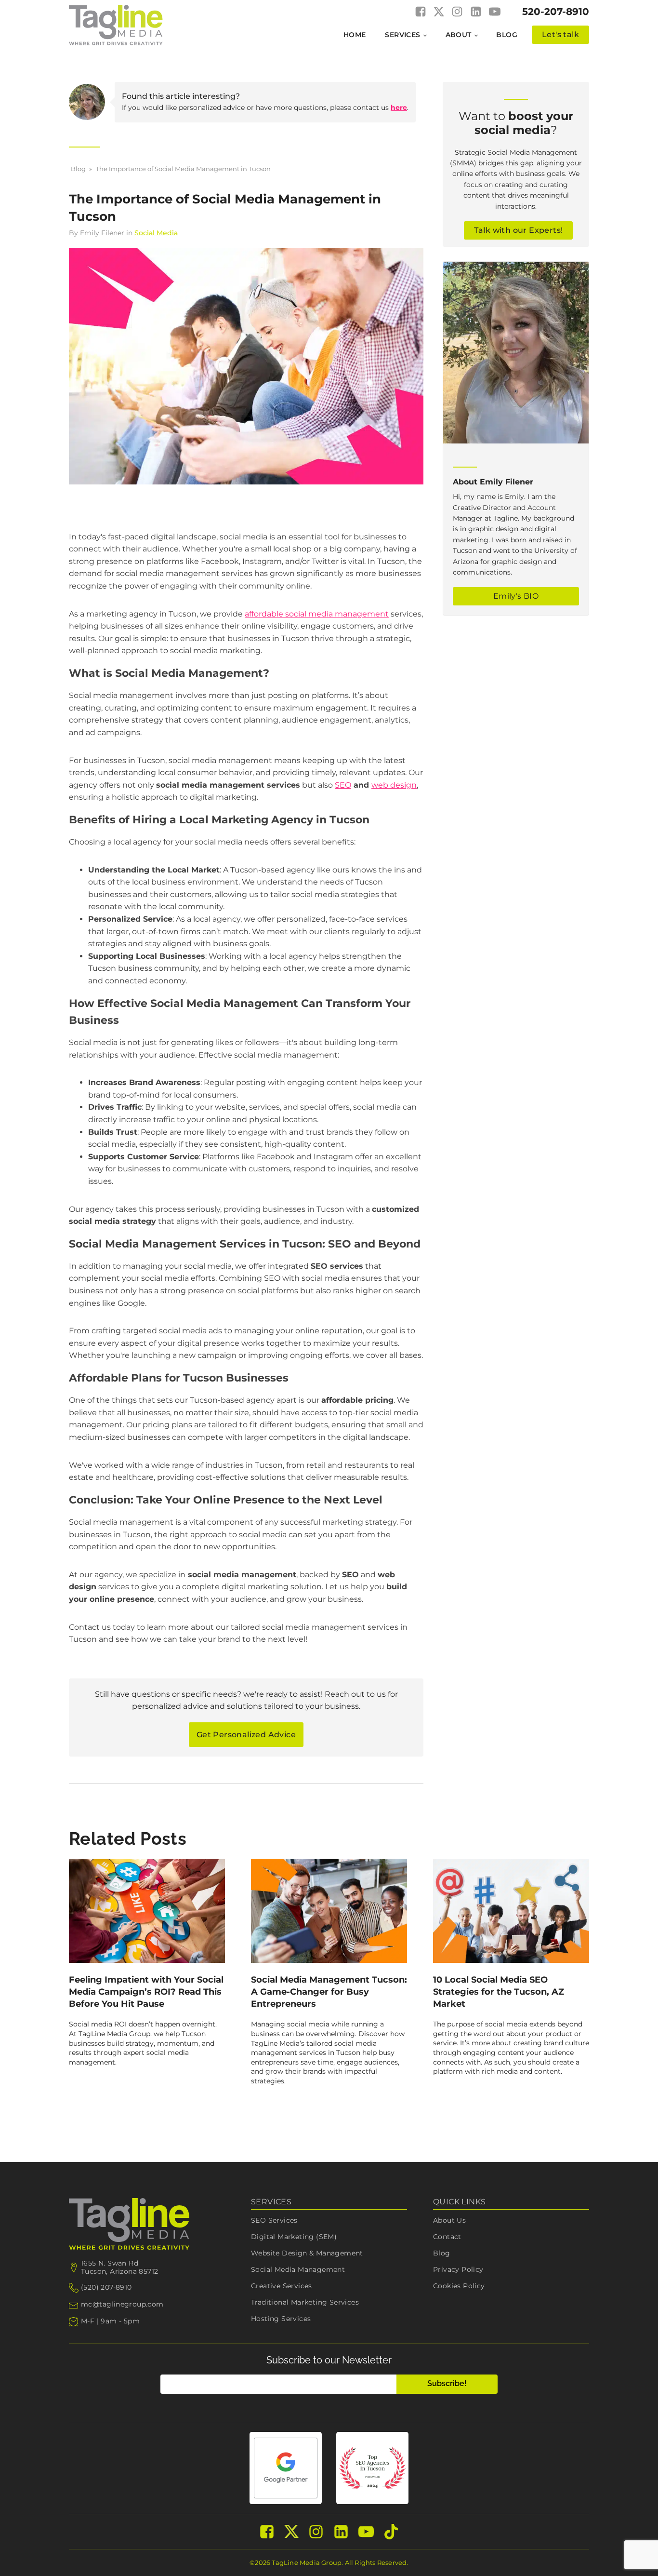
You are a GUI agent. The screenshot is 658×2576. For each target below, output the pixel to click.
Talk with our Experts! (519, 230)
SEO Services (274, 2220)
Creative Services (282, 2286)
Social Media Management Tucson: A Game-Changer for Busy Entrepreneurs (329, 1992)
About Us (449, 2220)
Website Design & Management (307, 2253)
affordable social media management (317, 614)
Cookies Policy (459, 2286)
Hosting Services (281, 2319)
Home (355, 35)
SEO (343, 785)
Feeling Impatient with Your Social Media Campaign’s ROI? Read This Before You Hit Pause (146, 1992)
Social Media (156, 233)
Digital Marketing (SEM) (294, 2237)
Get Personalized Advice (246, 1735)
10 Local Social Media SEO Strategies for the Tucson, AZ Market (499, 1992)
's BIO (516, 596)
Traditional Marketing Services (305, 2302)
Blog (507, 35)
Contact (447, 2237)
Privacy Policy (458, 2269)
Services (402, 35)
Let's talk (560, 34)
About (459, 35)
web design (394, 785)
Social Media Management (298, 2269)
